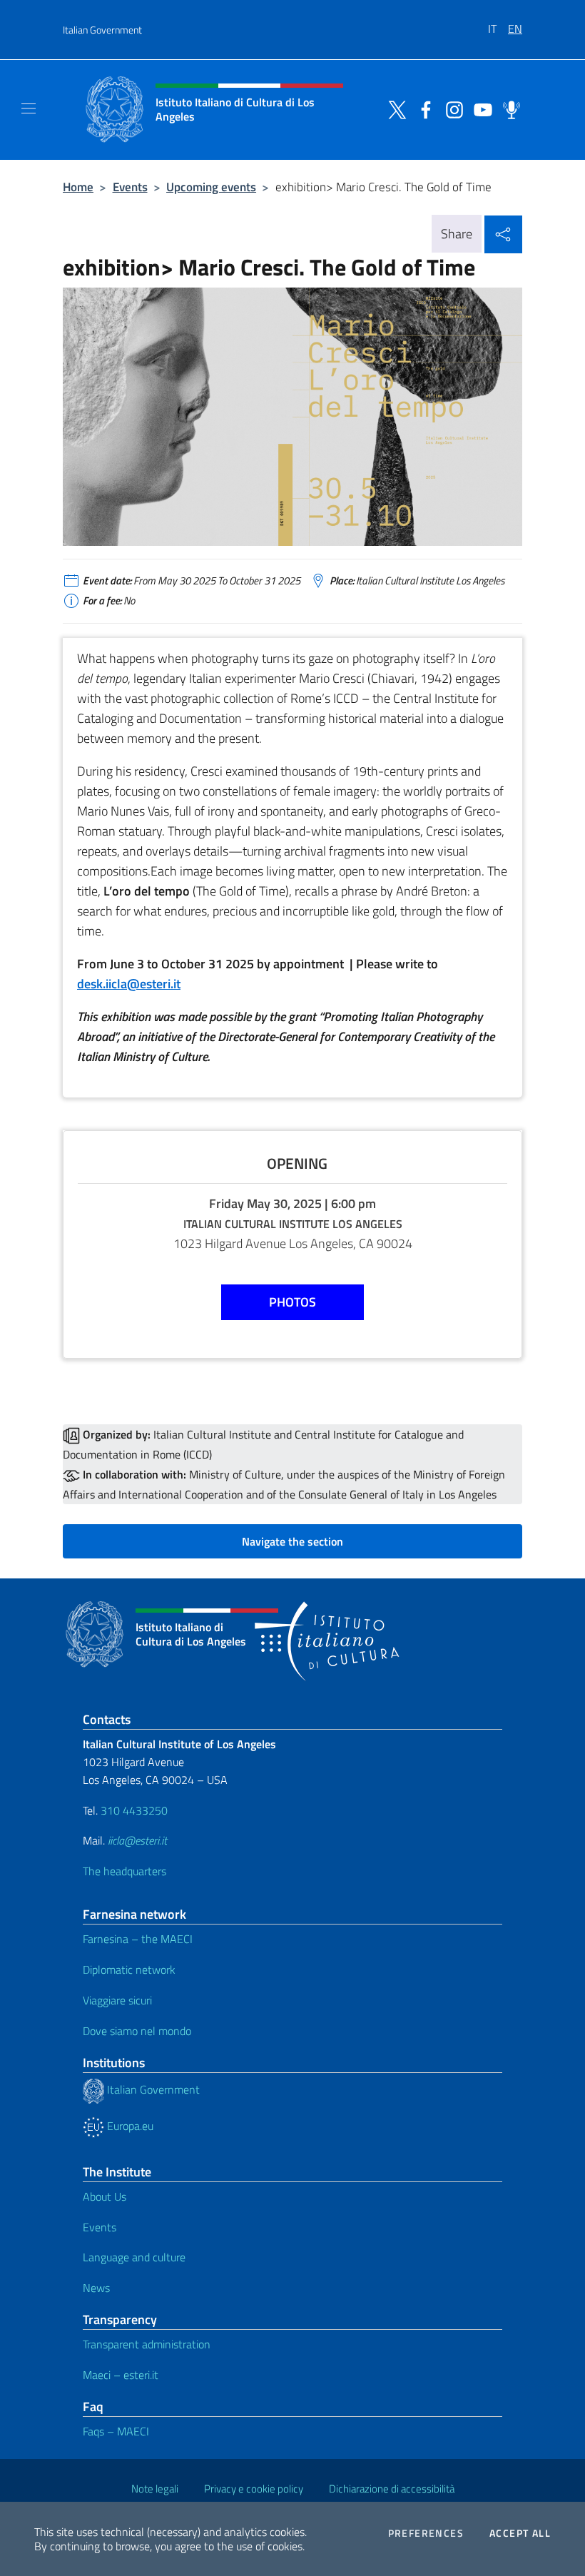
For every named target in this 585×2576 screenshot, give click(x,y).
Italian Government (102, 30)
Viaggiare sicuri (117, 2000)
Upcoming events (211, 187)
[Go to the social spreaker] (508, 108)
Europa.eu (129, 2126)
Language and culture (134, 2257)
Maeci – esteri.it (121, 2375)
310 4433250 (134, 1810)
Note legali (155, 2489)
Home (78, 187)
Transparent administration (147, 2344)
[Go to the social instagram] (451, 108)
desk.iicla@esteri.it (129, 984)
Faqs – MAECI (116, 2431)
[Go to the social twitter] (394, 108)
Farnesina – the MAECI (138, 1939)
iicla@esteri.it (137, 1840)
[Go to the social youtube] (479, 108)
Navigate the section (292, 1541)
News (96, 2288)
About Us (105, 2196)
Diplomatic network (129, 1969)
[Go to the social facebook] (422, 108)
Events (130, 187)
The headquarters (124, 1871)
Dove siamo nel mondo (137, 2031)
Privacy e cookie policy (254, 2489)
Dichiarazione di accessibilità (392, 2489)
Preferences (426, 2533)
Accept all (520, 2533)
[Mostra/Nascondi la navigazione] (29, 108)
